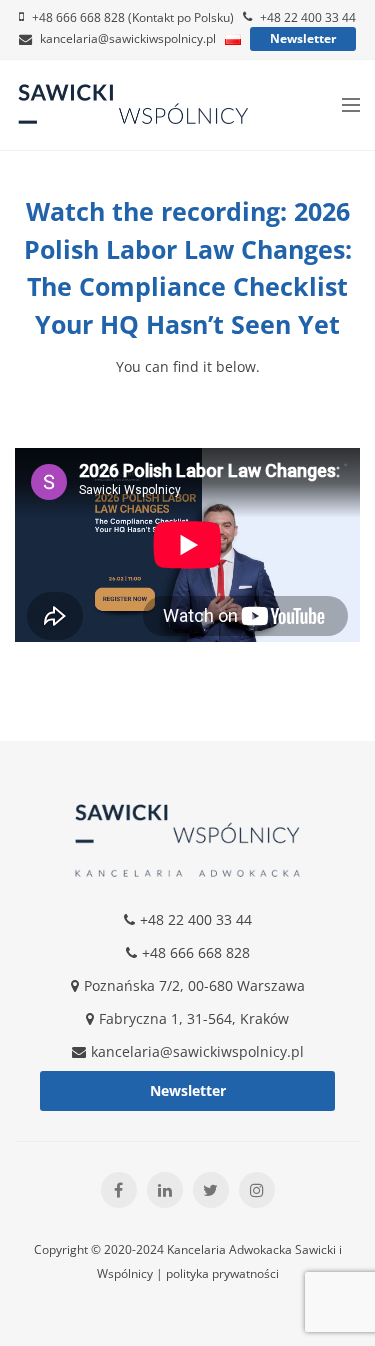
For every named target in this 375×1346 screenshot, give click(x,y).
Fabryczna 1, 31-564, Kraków (194, 1018)
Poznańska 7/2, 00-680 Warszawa (194, 985)
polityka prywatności (222, 1273)
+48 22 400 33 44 (308, 17)
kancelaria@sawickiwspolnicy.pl (128, 38)
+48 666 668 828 (196, 952)
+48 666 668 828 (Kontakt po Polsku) (133, 17)
